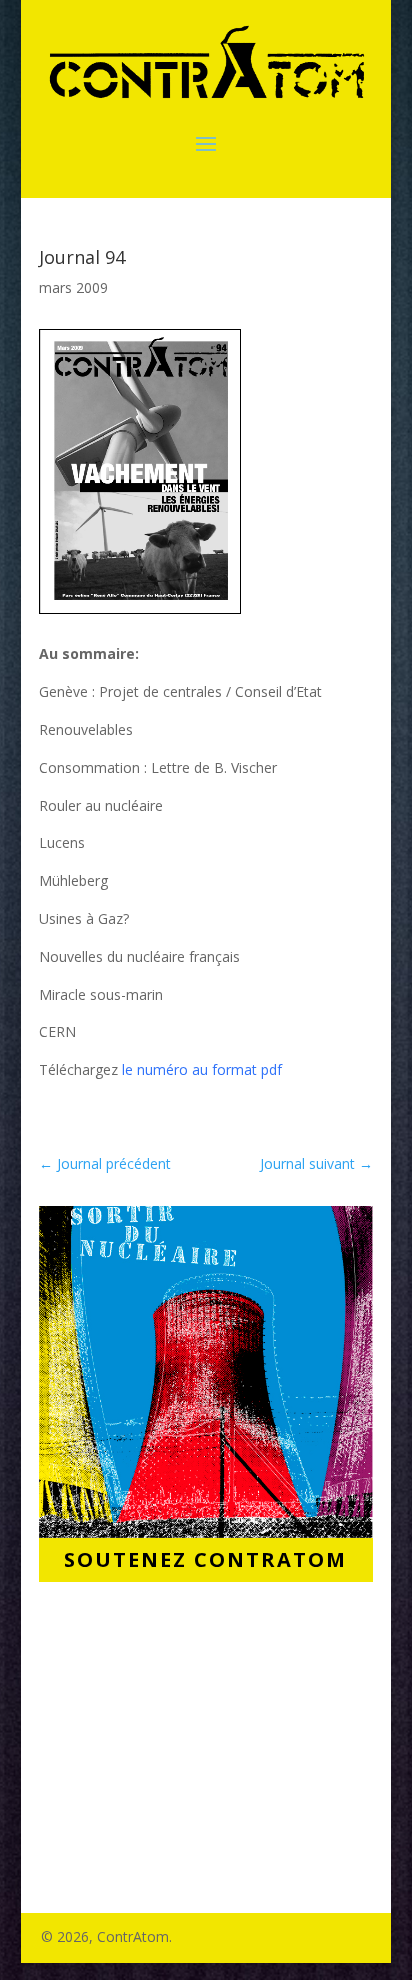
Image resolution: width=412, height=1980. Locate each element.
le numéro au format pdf (202, 1069)
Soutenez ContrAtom (205, 1559)
